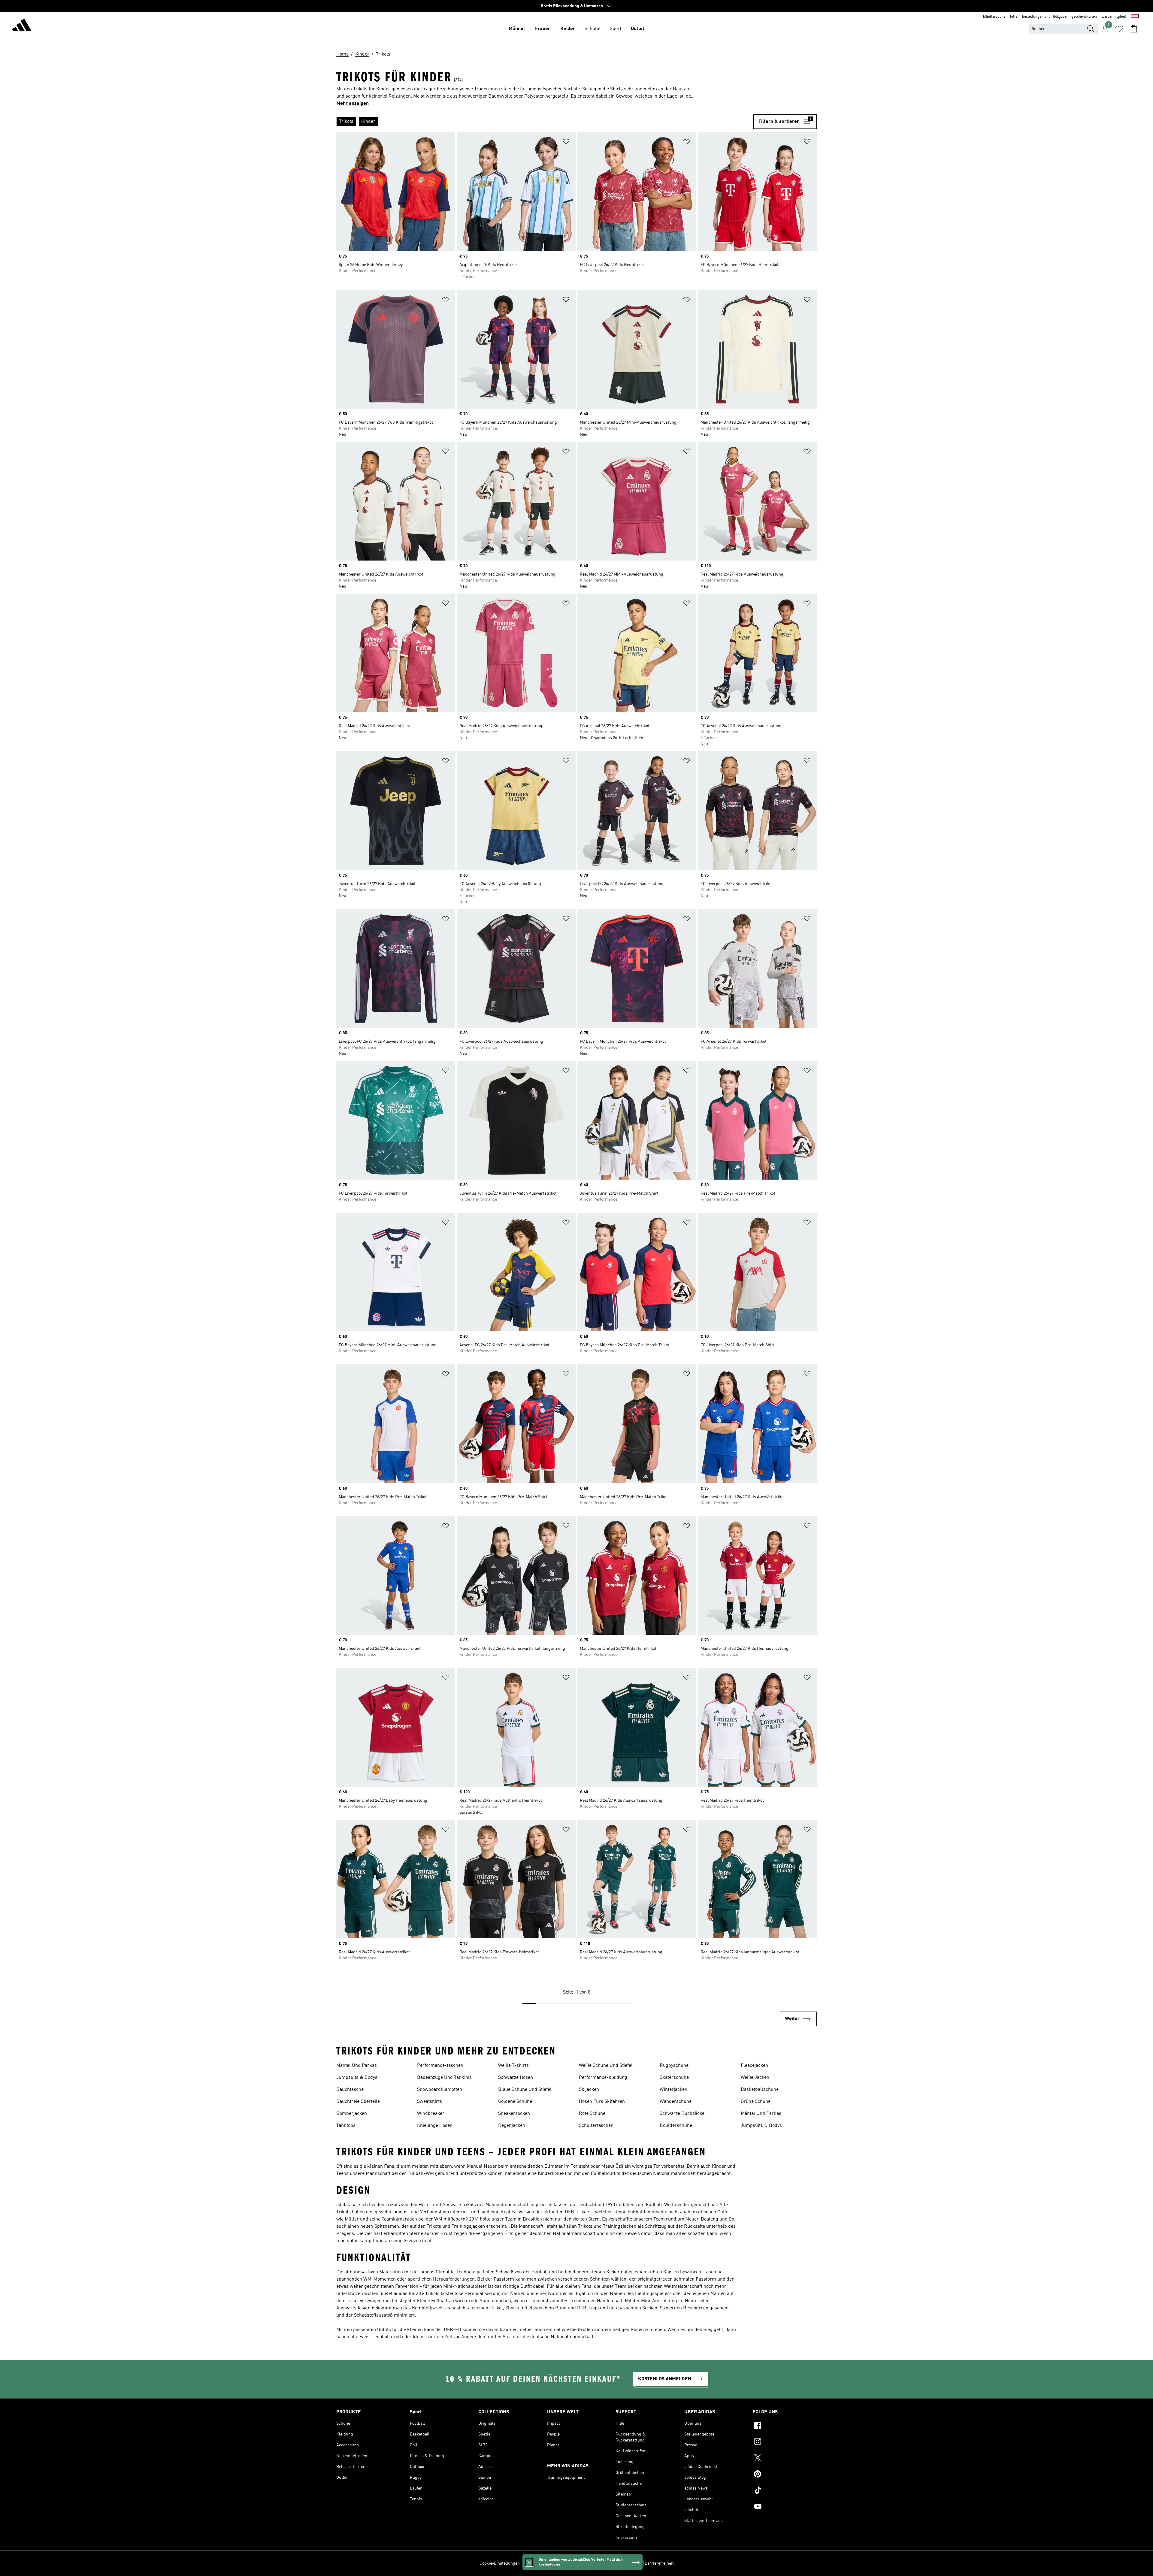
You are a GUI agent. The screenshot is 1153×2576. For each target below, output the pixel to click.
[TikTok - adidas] (785, 2491)
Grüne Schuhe (756, 2102)
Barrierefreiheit (659, 2563)
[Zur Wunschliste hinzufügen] (566, 143)
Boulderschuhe (676, 2126)
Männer (517, 29)
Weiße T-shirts (513, 2066)
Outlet (638, 29)
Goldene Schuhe (515, 2102)
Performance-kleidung (603, 2078)
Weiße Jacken (755, 2078)
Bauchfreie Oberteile (358, 2102)
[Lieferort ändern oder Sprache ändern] (1135, 17)
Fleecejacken (754, 2066)
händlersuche (994, 17)
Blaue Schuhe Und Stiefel (525, 2090)
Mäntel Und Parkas (357, 2066)
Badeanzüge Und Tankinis (444, 2078)
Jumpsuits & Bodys (357, 2078)
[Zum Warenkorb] (1134, 29)
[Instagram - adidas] (785, 2442)
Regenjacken (512, 2126)
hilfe (1014, 17)
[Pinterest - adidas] (785, 2475)
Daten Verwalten (537, 2563)
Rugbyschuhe (674, 2066)
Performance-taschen (440, 2066)
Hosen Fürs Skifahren (602, 2102)
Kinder (568, 29)
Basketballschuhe (760, 2090)
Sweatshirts (430, 2102)
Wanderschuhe (676, 2102)
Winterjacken (673, 2090)
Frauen (543, 29)
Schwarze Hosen (516, 2078)
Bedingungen (629, 2563)
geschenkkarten (1084, 17)
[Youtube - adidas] (785, 2507)
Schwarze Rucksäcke (682, 2114)
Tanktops (346, 2126)
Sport (616, 29)
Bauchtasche (350, 2090)
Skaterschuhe (674, 2078)
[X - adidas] (785, 2459)
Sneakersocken (514, 2114)
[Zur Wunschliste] (1119, 29)
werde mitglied (1114, 17)
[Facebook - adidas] (785, 2426)
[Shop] (22, 26)
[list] (545, 122)
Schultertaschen (596, 2126)
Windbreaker (431, 2114)
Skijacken (589, 2090)
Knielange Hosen (435, 2126)
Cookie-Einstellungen (500, 2563)
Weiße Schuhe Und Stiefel (606, 2066)
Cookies (563, 2563)
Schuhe (592, 29)
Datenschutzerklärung (593, 2563)
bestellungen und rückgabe (1044, 17)
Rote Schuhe (592, 2114)
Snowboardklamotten (440, 2090)
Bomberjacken (352, 2114)
